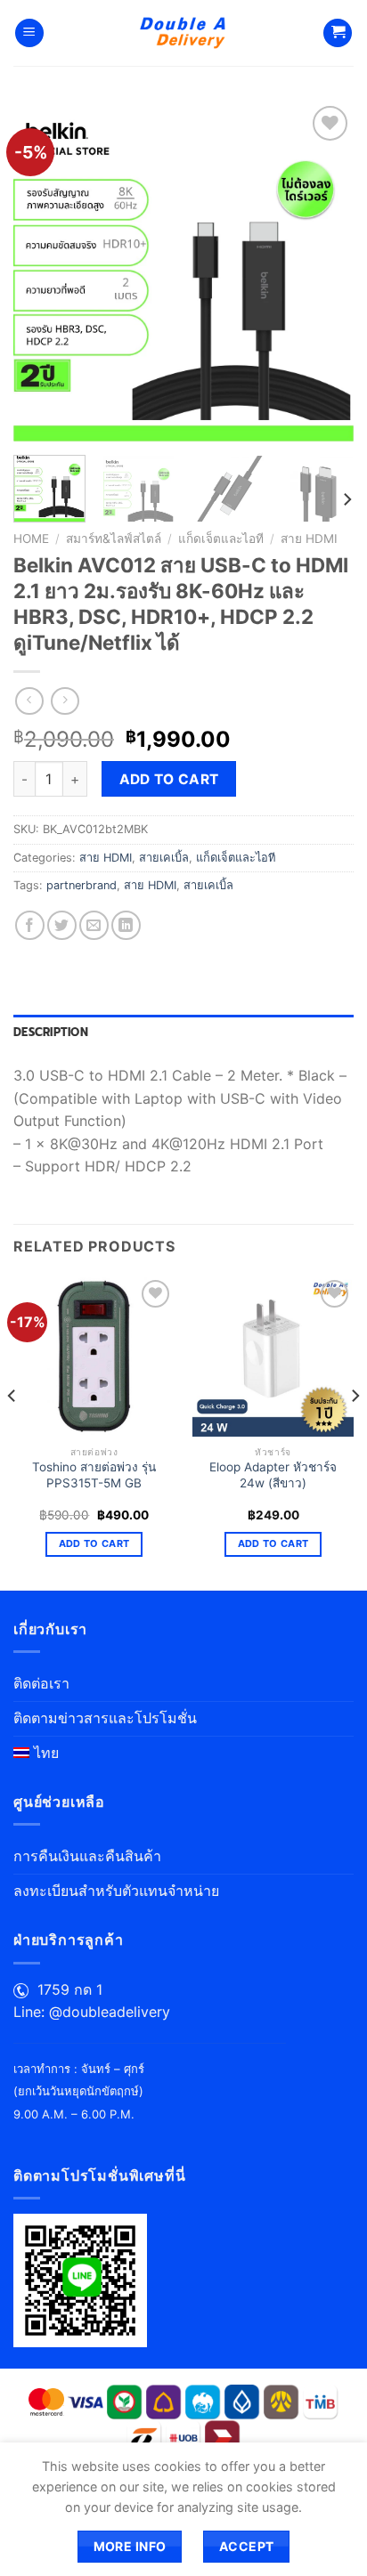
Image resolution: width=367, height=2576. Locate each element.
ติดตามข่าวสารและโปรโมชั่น (105, 1718)
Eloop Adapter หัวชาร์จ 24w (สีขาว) (273, 1475)
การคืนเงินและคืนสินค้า (87, 1856)
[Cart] (338, 33)
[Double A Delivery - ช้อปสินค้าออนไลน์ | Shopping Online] (184, 33)
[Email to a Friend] (94, 925)
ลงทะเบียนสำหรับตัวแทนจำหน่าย (116, 1891)
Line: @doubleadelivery (92, 2012)
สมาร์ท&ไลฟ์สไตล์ (114, 539)
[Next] (324, 271)
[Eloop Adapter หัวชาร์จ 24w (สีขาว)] (273, 1356)
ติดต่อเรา (41, 1683)
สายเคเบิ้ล (164, 858)
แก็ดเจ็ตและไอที (221, 539)
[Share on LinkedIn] (126, 925)
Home (31, 539)
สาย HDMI (309, 539)
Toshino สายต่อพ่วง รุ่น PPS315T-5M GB (94, 1475)
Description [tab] (51, 1032)
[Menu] (29, 33)
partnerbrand (82, 885)
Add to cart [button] (94, 1543)
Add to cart (169, 779)
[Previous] (43, 271)
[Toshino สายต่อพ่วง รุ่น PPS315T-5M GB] (94, 1356)
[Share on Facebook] (30, 925)
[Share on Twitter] (62, 925)
